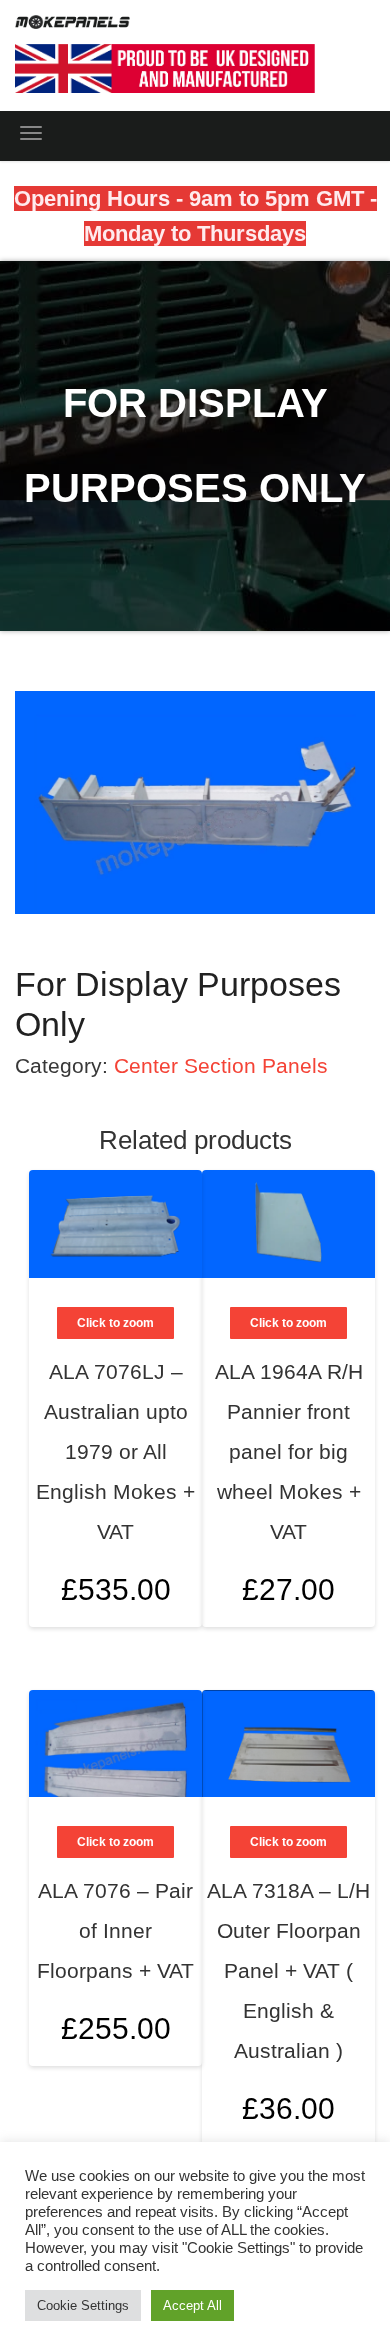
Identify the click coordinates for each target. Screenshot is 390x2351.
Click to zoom (288, 1323)
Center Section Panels (221, 1065)
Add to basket (337, 1486)
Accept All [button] (192, 2305)
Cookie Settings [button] (83, 2305)
